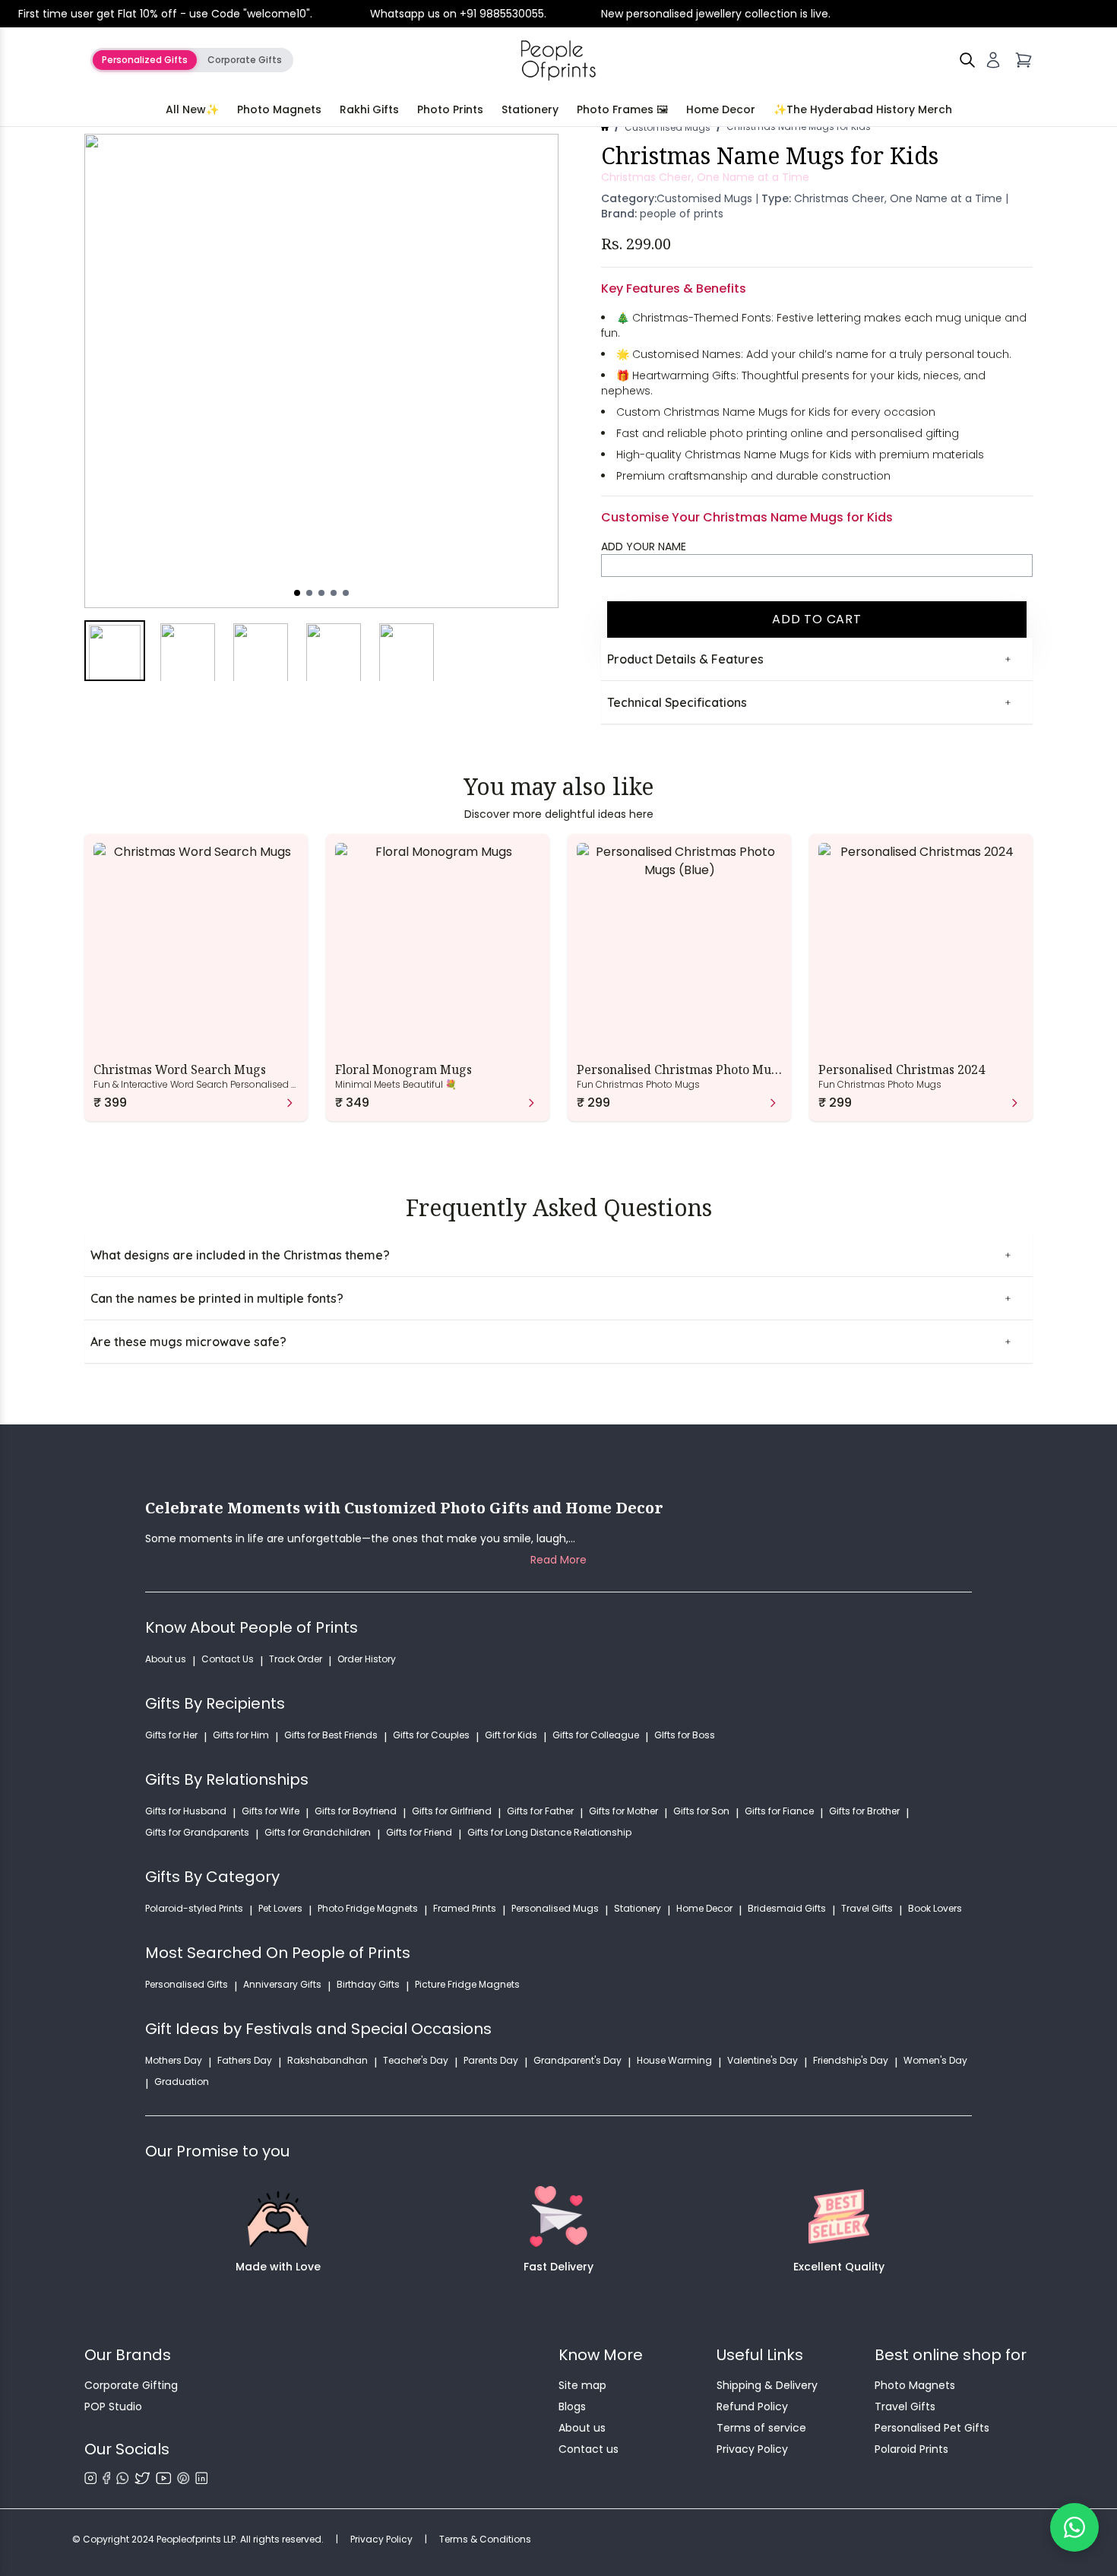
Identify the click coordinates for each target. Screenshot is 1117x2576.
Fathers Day (245, 2061)
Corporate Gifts (245, 60)
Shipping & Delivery (767, 2385)
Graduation (182, 2082)
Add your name (644, 547)
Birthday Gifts (368, 1985)
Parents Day (491, 2061)
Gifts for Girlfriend (452, 1811)
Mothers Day (174, 2061)
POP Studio (113, 2406)
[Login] (993, 60)
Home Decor (721, 109)
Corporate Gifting (131, 2385)
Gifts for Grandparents (197, 1833)
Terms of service (761, 2428)
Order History (367, 1659)
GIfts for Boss (685, 1735)
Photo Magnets (279, 109)
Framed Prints (465, 1909)
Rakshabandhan (328, 2061)
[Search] (967, 60)
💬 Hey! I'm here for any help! (925, 2527)
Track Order (296, 1659)
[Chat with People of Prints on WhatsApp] (1074, 2527)
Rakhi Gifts (369, 109)
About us (166, 1659)
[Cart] (1024, 60)
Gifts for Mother (623, 1811)
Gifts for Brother (864, 1811)
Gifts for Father (540, 1811)
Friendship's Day (851, 2061)
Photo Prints (450, 109)
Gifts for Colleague (596, 1735)
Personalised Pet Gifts (932, 2428)
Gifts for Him (241, 1735)
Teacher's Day (416, 2061)
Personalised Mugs (555, 1909)
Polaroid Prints (911, 2449)
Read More (558, 1560)
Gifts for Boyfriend (356, 1811)
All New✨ (192, 109)
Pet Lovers (280, 1909)
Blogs (572, 2406)
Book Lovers (935, 1909)
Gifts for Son (701, 1811)
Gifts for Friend (419, 1833)
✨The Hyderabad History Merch (863, 109)
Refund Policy (752, 2406)
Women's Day (935, 2061)
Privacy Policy (752, 2449)
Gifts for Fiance (779, 1811)
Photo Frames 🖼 (622, 109)
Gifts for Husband (186, 1811)
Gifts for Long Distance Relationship (549, 1833)
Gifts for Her (171, 1735)
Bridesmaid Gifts (787, 1909)
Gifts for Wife (271, 1811)
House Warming (674, 2061)
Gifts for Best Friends (331, 1735)
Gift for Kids (511, 1735)
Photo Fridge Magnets (368, 1909)
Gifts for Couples (431, 1735)
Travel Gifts (867, 1909)
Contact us (589, 2449)
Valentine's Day (763, 2061)
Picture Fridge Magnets (467, 1985)
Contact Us (228, 1659)
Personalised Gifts (187, 1985)
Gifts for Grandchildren (318, 1833)
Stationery (530, 109)
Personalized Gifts (145, 60)
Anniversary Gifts (282, 1985)
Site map (582, 2385)
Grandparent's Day (577, 2061)
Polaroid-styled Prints (194, 1909)
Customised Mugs (668, 127)
